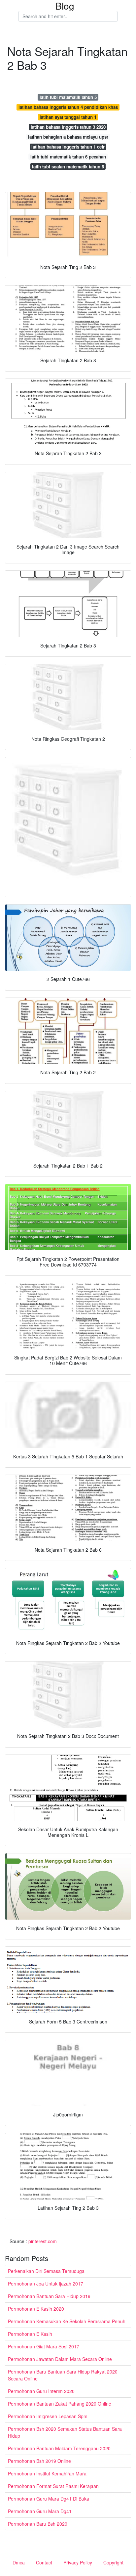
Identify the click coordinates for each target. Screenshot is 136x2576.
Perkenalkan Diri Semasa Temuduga (46, 2271)
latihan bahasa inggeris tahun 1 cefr (68, 147)
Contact (44, 2562)
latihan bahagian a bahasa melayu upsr (68, 137)
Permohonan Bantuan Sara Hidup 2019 (49, 2296)
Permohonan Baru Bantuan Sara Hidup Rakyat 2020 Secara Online (63, 2375)
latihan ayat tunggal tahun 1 (68, 117)
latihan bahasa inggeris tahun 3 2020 (68, 127)
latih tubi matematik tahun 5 (68, 97)
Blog (65, 6)
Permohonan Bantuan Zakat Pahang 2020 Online (60, 2404)
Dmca (19, 2562)
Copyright (113, 2562)
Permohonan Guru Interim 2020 (41, 2391)
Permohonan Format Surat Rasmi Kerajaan (53, 2486)
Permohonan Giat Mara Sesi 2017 (44, 2346)
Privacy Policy (78, 2562)
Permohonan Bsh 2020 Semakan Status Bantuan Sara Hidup (65, 2432)
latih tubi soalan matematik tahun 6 (68, 167)
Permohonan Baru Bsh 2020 (38, 2524)
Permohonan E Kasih (30, 2334)
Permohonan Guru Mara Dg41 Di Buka (49, 2499)
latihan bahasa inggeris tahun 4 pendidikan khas (68, 107)
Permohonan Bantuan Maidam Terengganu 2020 (59, 2448)
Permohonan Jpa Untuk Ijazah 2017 (46, 2284)
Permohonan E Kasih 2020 (36, 2309)
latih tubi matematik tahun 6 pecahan (68, 157)
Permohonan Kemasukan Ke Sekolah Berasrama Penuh (67, 2321)
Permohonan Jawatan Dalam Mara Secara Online (60, 2359)
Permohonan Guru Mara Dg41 (40, 2511)
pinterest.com (43, 2241)
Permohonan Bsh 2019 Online (39, 2461)
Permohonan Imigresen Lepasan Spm (48, 2416)
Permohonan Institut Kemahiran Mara (47, 2473)
